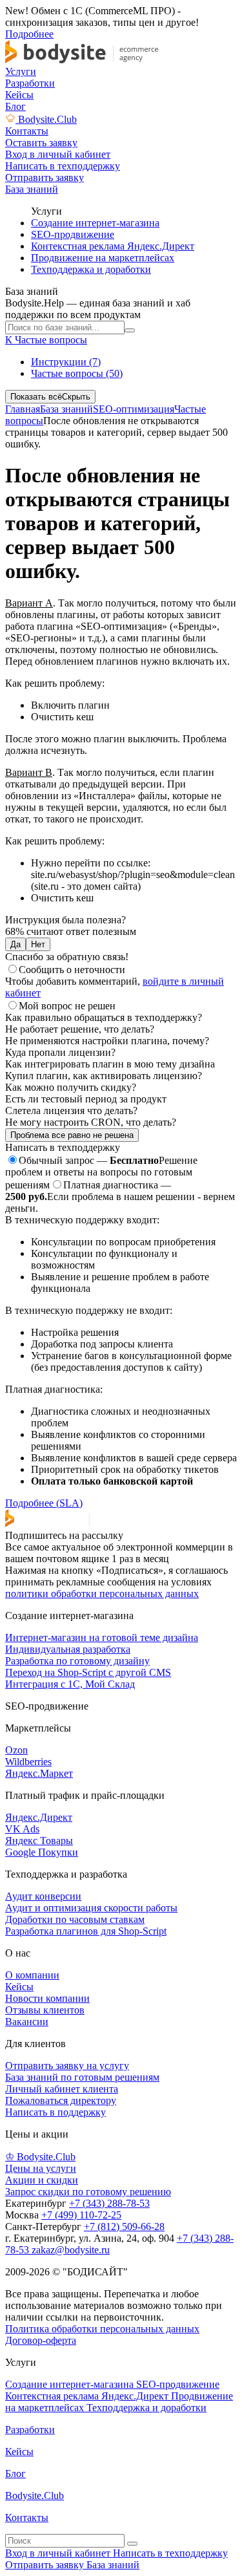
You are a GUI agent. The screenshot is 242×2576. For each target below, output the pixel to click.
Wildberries (28, 1762)
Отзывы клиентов (45, 2010)
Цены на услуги (41, 2168)
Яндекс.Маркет (39, 1773)
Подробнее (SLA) (44, 1503)
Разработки (30, 83)
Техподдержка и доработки (91, 269)
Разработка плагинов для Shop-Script (86, 1931)
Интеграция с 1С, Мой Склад (70, 1684)
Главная (23, 409)
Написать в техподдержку (170, 2553)
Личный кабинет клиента (62, 2089)
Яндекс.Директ (39, 1817)
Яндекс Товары (39, 1841)
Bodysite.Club (47, 119)
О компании (32, 1975)
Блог (15, 106)
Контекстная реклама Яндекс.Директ (113, 246)
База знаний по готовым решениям (82, 2077)
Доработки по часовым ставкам (75, 1919)
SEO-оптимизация (134, 409)
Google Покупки (42, 1852)
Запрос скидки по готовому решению (88, 2192)
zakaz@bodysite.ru (71, 2250)
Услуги (21, 71)
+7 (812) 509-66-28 (124, 2227)
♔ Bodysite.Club (40, 2157)
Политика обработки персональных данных (102, 2329)
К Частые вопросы (46, 340)
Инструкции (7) (66, 362)
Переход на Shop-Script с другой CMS (88, 1672)
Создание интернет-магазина (95, 223)
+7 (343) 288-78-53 (109, 2203)
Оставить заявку (41, 143)
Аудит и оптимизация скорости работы (91, 1908)
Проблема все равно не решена (72, 1135)
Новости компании (47, 1998)
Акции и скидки (42, 2180)
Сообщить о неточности (72, 970)
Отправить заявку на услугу (67, 2066)
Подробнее (29, 34)
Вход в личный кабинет (59, 2553)
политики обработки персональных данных (102, 1594)
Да (15, 944)
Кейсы (19, 95)
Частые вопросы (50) (77, 373)
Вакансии (27, 2022)
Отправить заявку (46, 2565)
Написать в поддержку (55, 2112)
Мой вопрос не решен (67, 1006)
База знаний (66, 409)
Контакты (27, 131)
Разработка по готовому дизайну (77, 1661)
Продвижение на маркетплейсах (103, 258)
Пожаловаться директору (61, 2100)
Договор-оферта (41, 2340)
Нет (38, 944)
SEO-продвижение (73, 234)
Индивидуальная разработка (68, 1649)
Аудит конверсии (43, 1896)
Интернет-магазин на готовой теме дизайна (102, 1637)
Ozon (16, 1750)
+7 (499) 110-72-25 (81, 2215)
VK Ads (22, 1829)
